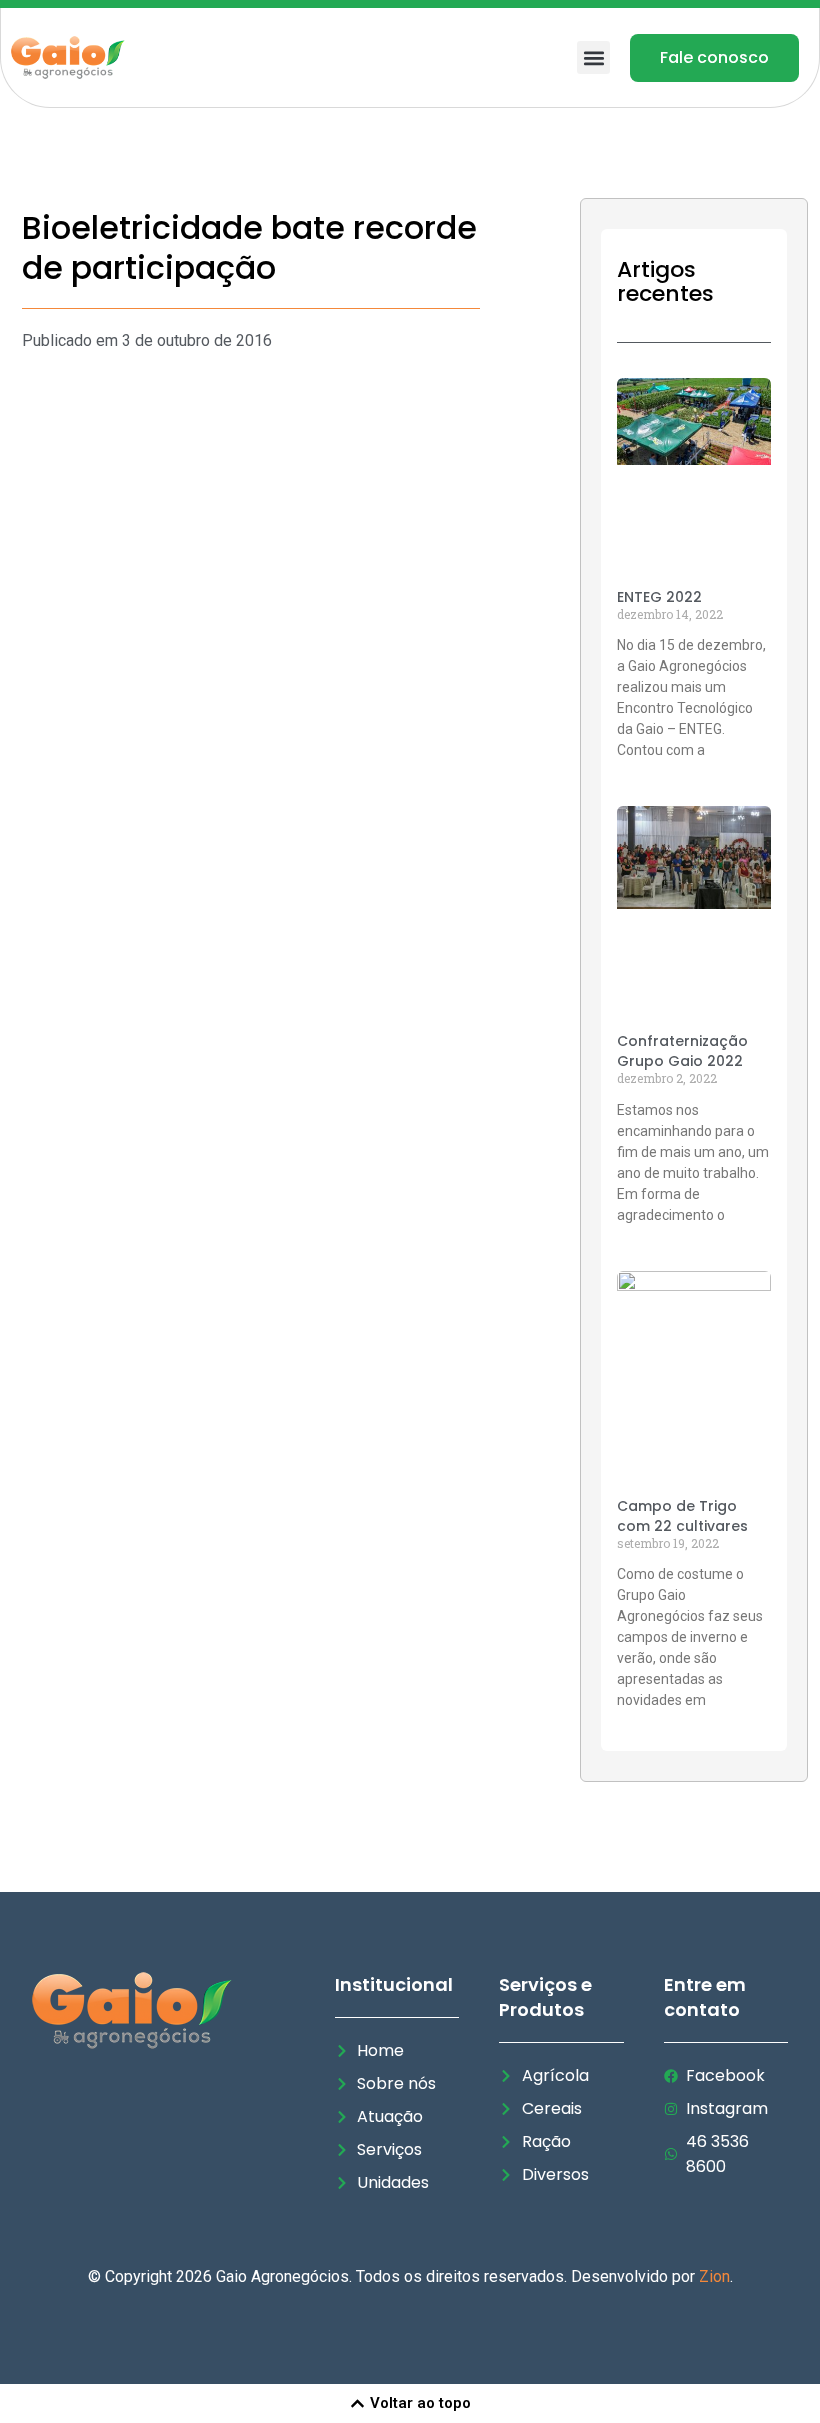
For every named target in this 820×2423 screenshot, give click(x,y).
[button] (593, 57)
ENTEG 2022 (659, 597)
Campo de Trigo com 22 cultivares (682, 1516)
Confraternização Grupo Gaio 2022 (682, 1051)
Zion (714, 2276)
